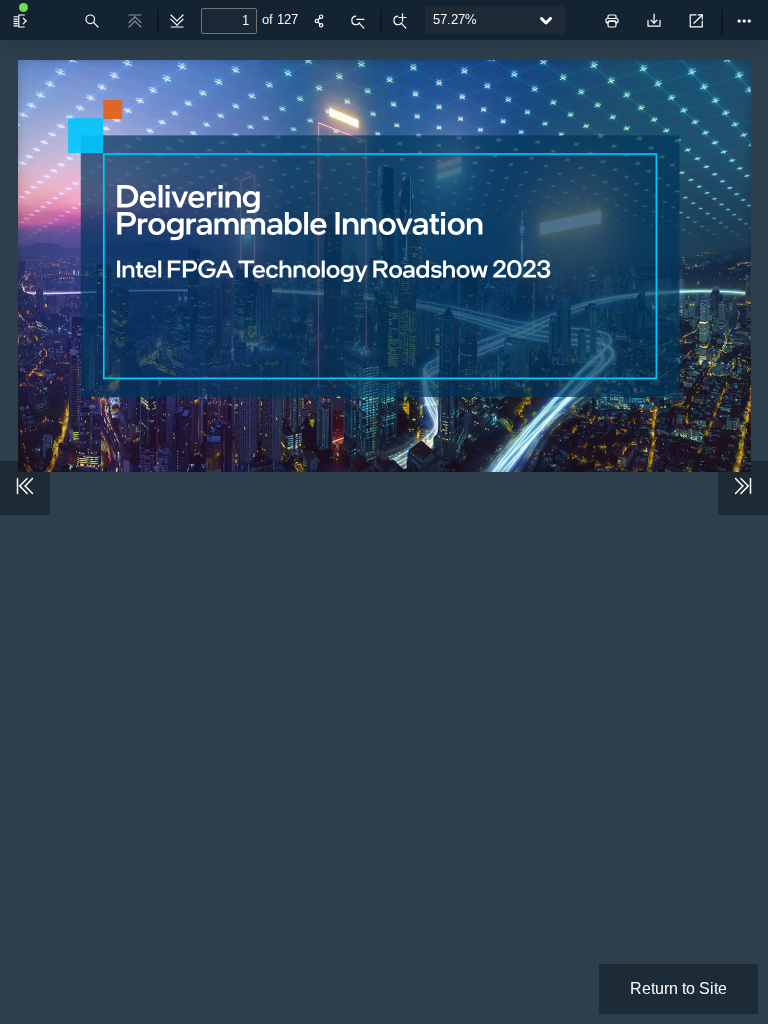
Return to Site (678, 988)
